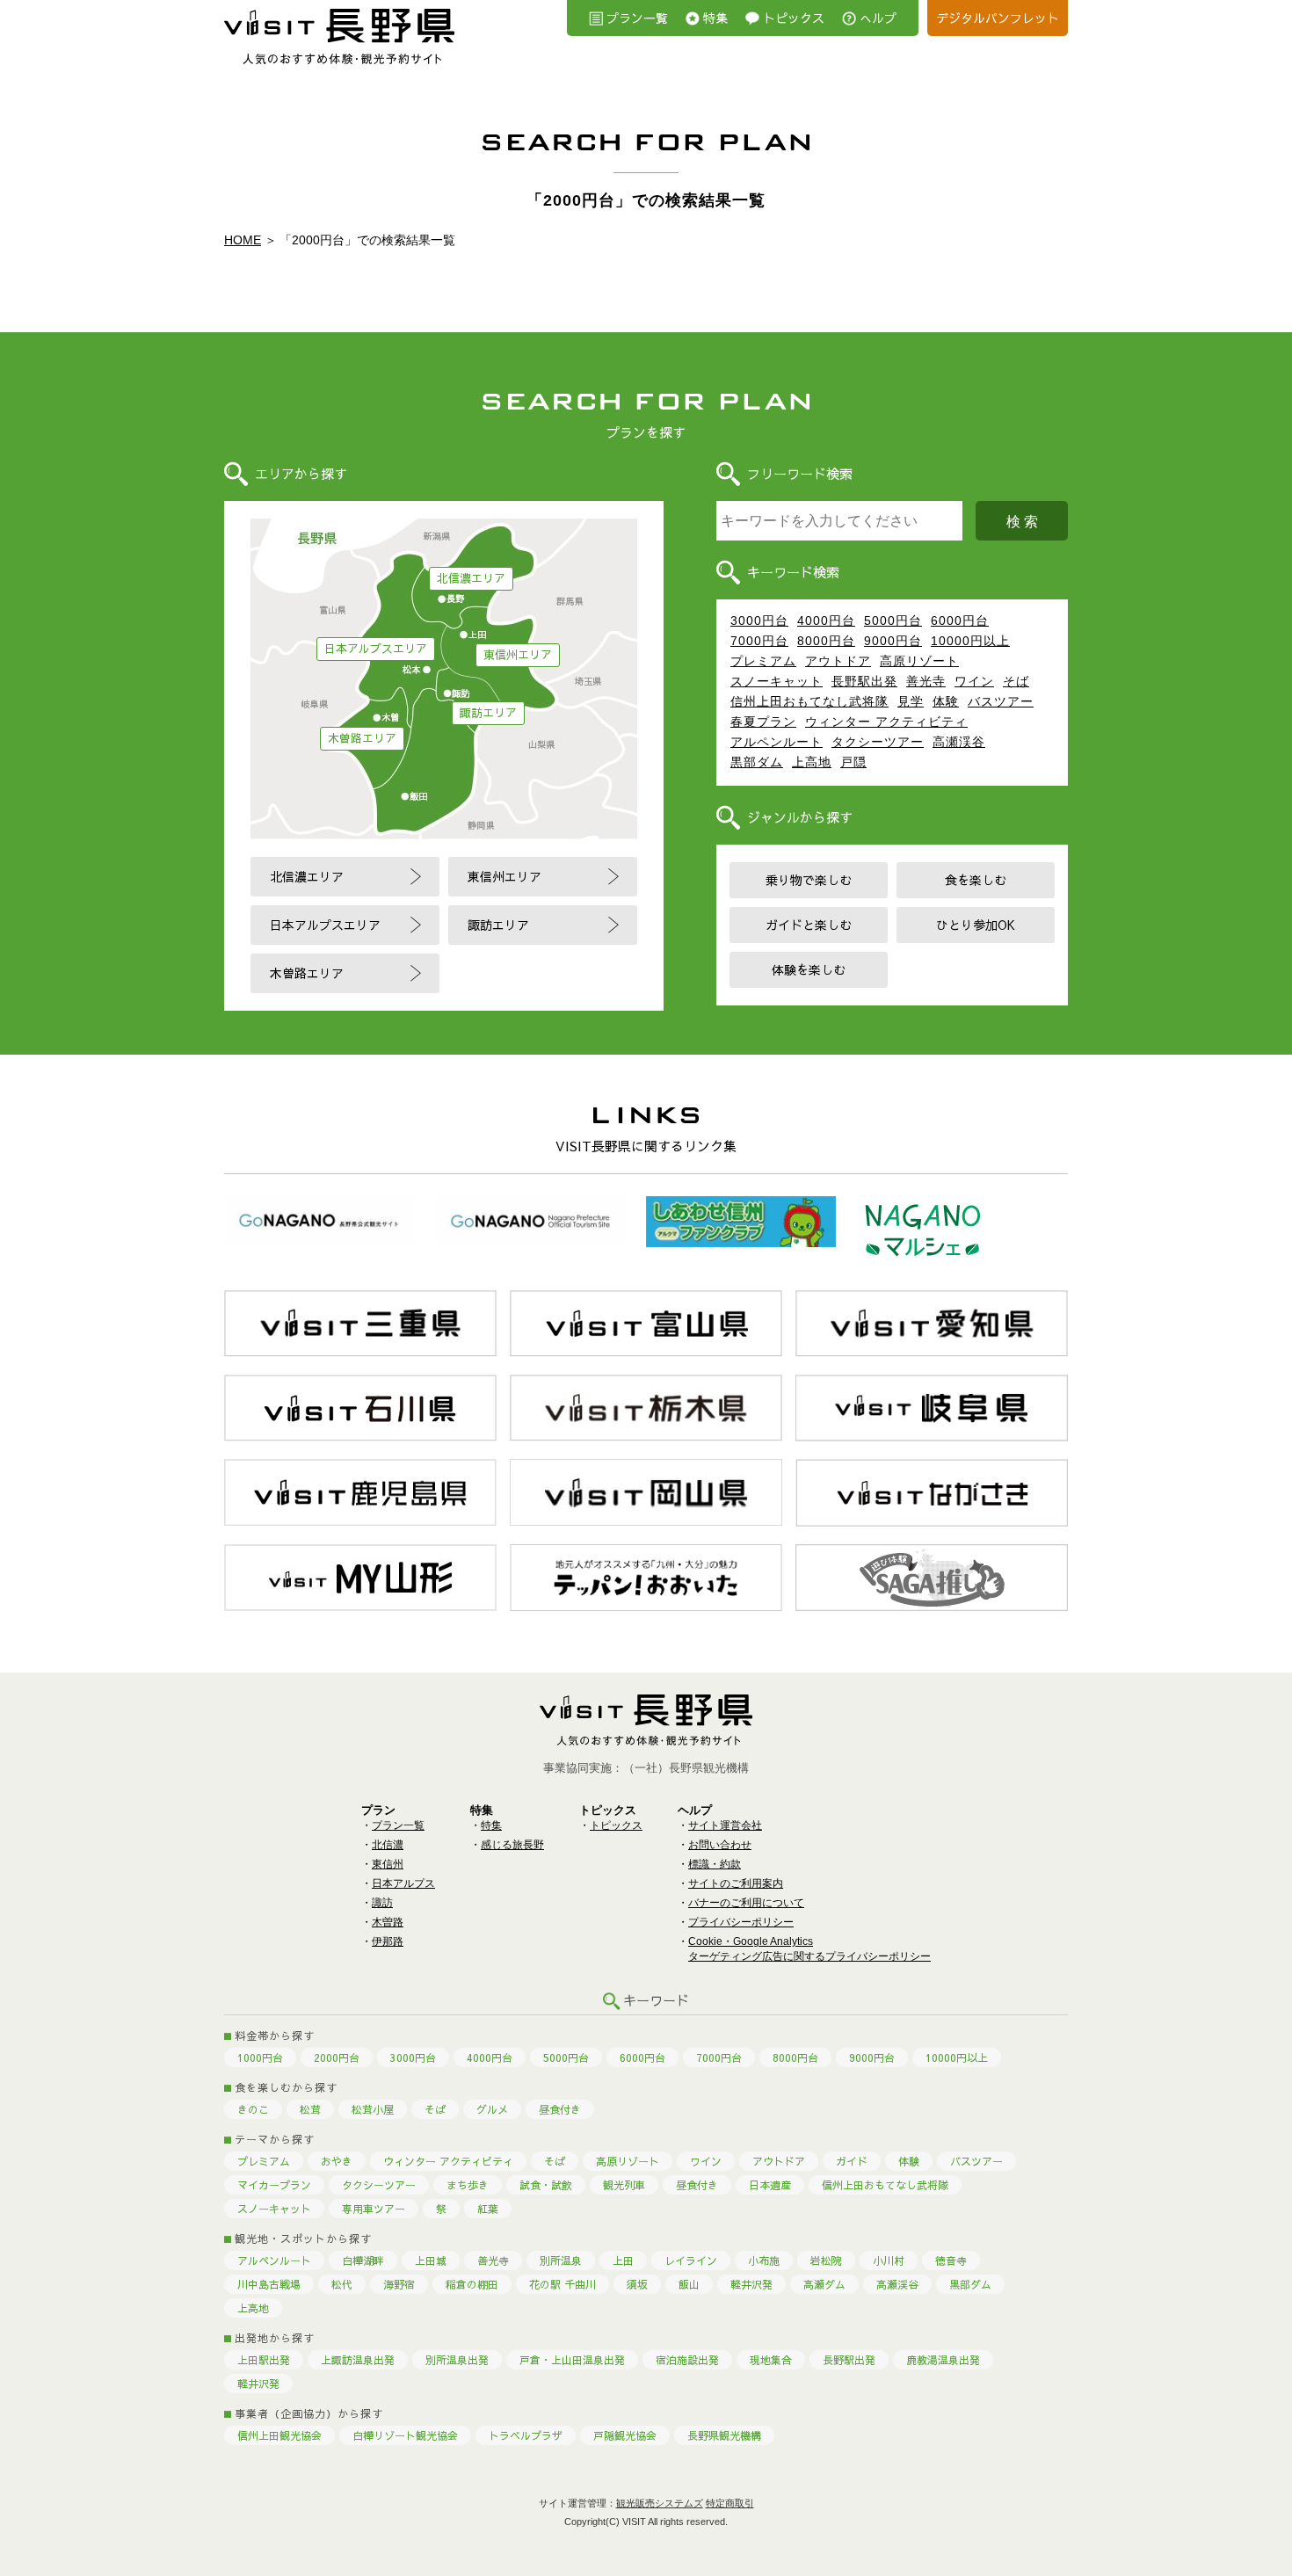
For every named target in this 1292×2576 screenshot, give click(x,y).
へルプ (878, 18)
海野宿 (399, 2284)
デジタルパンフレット (998, 18)
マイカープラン (274, 2185)
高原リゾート (919, 661)
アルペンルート (777, 742)
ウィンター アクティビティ (886, 722)
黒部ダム (757, 762)
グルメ (492, 2109)
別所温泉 (561, 2260)
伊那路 (388, 1941)
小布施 (764, 2260)
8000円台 (826, 641)
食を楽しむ (976, 880)
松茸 (310, 2109)
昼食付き (560, 2109)
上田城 (431, 2260)
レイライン (691, 2260)
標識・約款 (715, 1864)
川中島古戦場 (269, 2284)
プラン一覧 (637, 18)
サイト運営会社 (725, 1825)
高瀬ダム (824, 2284)
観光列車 (624, 2185)
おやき (337, 2161)
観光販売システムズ (660, 2503)
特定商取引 (730, 2503)
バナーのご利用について (746, 1903)
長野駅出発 (864, 681)
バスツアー (1001, 701)
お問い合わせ (720, 1845)
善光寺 (926, 681)
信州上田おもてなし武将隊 (809, 701)
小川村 (889, 2260)
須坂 (637, 2284)
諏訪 (382, 1903)
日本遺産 (770, 2185)
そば (1016, 681)
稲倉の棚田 (472, 2284)
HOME (243, 240)
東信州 (388, 1864)
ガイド (852, 2161)
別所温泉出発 (457, 2360)
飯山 (689, 2284)
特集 (715, 18)
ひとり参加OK (976, 925)
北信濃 (388, 1845)
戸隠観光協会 (625, 2435)
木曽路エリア (362, 738)
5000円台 (893, 620)
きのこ (253, 2109)
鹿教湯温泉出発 (943, 2360)
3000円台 (759, 620)
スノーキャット (777, 681)
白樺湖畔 (363, 2260)
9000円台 (893, 641)
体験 (946, 701)
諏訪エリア (488, 713)
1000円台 (260, 2057)
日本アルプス (403, 1883)
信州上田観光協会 (279, 2435)
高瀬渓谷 (959, 742)
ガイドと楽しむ (809, 925)
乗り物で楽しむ (809, 880)
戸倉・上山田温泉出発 (572, 2360)
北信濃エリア (471, 578)
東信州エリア (518, 655)
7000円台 (759, 641)
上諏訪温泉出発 (358, 2360)
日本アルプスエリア (376, 649)
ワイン (974, 681)
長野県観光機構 (724, 2435)
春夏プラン (763, 722)
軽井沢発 (751, 2284)
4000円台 (826, 620)
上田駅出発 (264, 2360)
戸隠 (853, 762)
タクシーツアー (878, 742)
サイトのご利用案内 (736, 1883)
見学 (911, 701)
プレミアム (763, 661)
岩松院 (826, 2260)
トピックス (794, 18)
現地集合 (771, 2360)
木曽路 (388, 1922)
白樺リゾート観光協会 (405, 2435)
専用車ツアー (374, 2209)
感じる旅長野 (512, 1845)
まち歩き (468, 2185)
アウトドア (838, 661)
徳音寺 (951, 2260)
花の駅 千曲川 (563, 2284)
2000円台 (337, 2057)
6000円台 (960, 620)
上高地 (812, 762)
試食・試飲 (546, 2185)
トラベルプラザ (526, 2435)
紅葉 (488, 2209)
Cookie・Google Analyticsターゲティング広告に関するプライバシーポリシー (809, 1949)
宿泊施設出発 (687, 2360)
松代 (342, 2284)
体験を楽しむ (809, 969)
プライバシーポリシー (741, 1922)
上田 (623, 2260)
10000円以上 (970, 641)
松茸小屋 (373, 2109)
